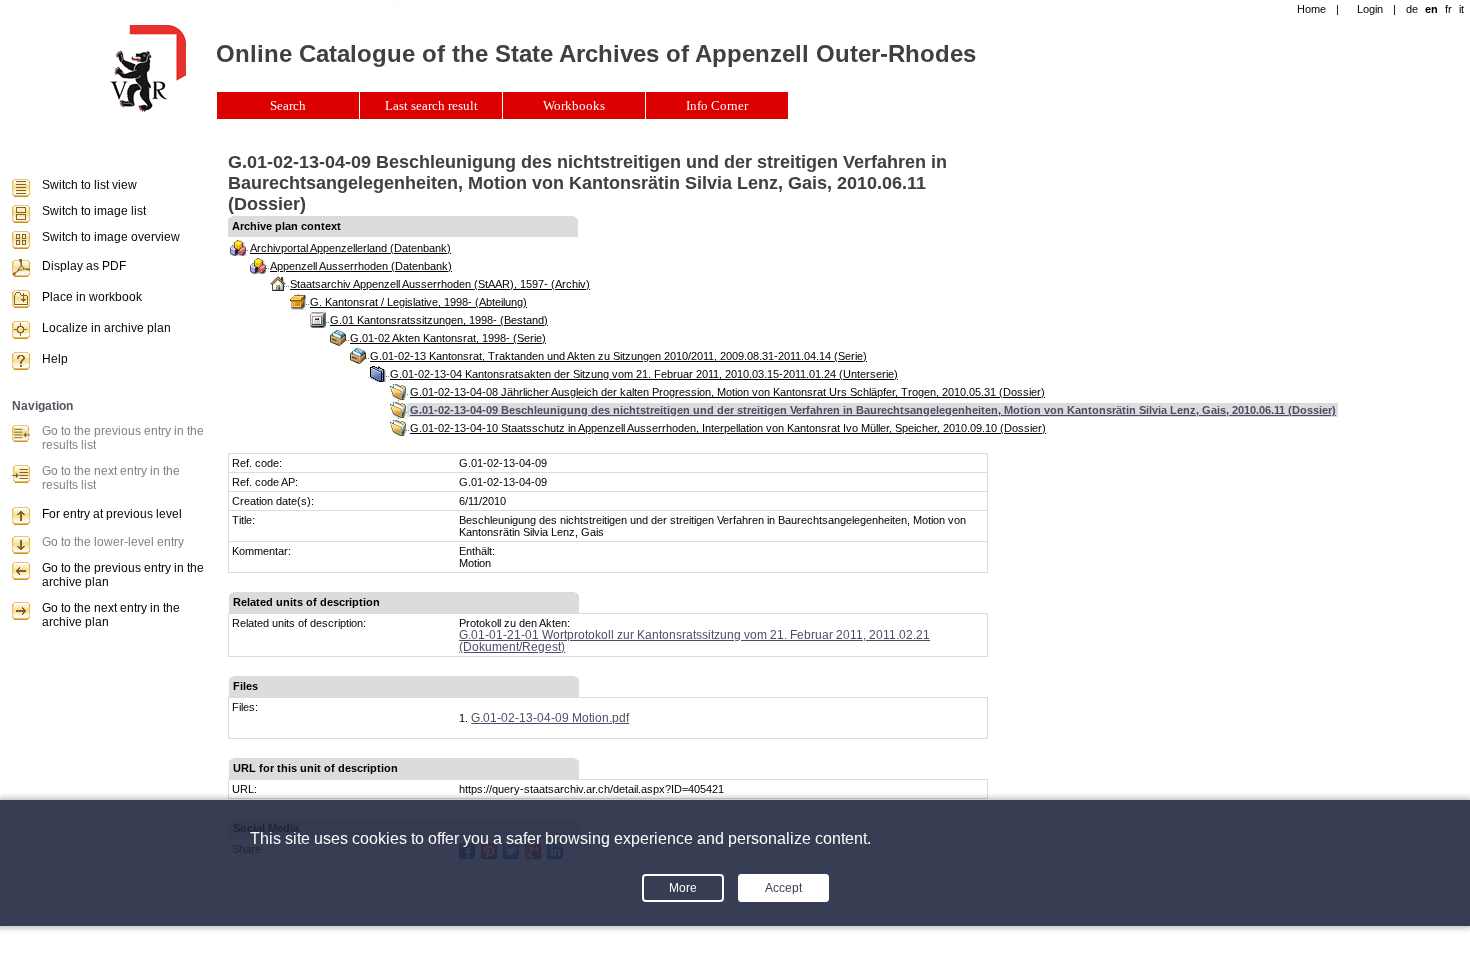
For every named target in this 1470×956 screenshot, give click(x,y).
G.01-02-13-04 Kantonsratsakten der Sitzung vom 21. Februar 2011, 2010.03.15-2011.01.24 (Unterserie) (644, 374)
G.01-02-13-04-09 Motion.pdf (550, 718)
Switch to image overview (111, 237)
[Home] (148, 108)
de (1412, 9)
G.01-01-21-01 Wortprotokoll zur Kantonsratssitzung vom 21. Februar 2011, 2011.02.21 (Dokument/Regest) (694, 641)
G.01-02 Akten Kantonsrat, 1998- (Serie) (448, 338)
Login (1370, 9)
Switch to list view (89, 185)
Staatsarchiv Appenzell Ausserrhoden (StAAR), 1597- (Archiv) (440, 284)
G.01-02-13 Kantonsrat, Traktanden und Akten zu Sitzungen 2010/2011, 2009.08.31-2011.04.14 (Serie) (618, 356)
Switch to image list (94, 211)
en (1431, 9)
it (1461, 9)
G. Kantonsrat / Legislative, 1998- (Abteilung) (418, 302)
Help (55, 359)
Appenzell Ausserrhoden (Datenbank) (361, 266)
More (683, 888)
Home (1311, 9)
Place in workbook (92, 297)
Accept (783, 888)
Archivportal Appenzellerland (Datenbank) (350, 248)
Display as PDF (84, 266)
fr (1448, 9)
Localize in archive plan (106, 328)
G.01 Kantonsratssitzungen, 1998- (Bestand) (439, 320)
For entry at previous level (112, 514)
